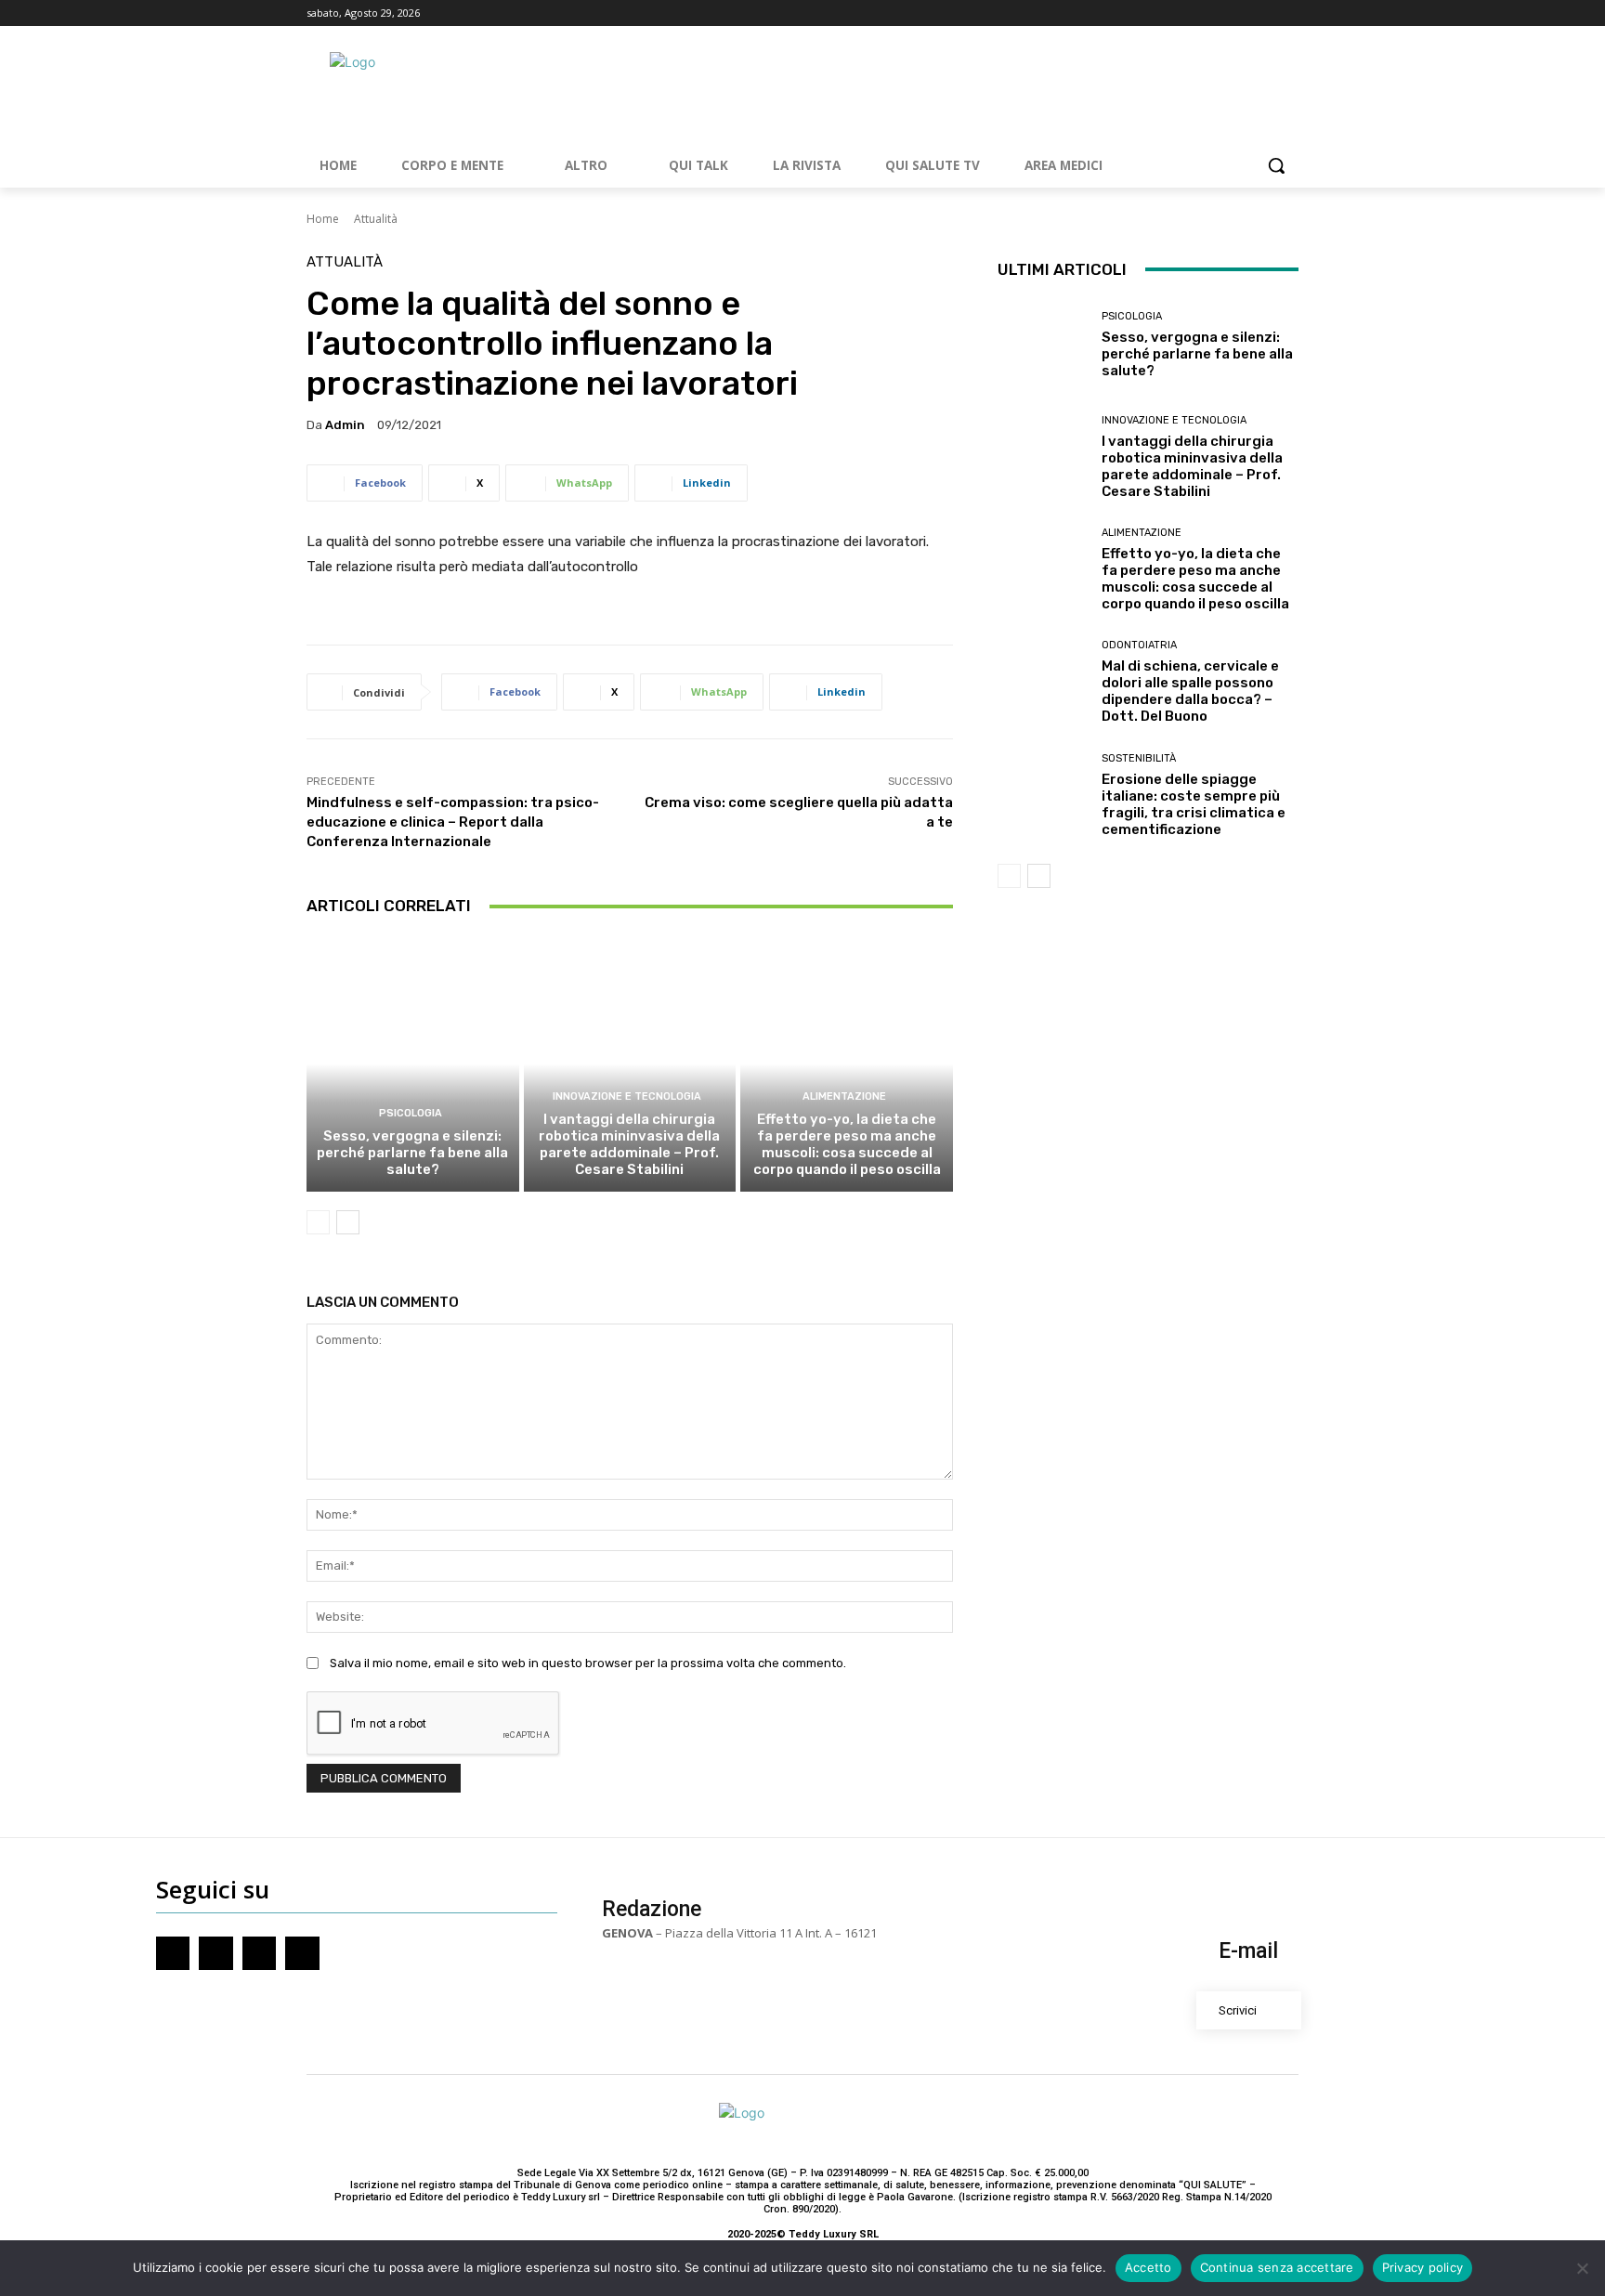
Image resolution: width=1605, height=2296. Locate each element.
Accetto (1148, 2267)
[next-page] (348, 1222)
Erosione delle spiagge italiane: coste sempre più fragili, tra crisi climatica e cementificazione (1194, 804)
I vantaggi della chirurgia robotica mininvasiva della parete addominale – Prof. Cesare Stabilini (629, 1144)
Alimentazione (844, 1096)
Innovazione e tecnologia (627, 1096)
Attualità (376, 219)
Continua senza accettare (1277, 2267)
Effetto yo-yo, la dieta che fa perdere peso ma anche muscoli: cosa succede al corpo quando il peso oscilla (847, 1144)
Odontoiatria (1139, 645)
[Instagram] (1237, 13)
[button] (1276, 165)
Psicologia (411, 1113)
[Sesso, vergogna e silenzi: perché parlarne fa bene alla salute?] (413, 1063)
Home (323, 219)
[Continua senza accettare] (1582, 2268)
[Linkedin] (1288, 13)
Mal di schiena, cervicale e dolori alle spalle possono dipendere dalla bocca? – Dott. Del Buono (1190, 691)
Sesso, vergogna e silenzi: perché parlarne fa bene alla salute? (412, 1153)
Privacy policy (1423, 2267)
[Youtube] (1262, 13)
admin (345, 425)
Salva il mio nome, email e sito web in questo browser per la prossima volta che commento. (588, 1663)
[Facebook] (1211, 13)
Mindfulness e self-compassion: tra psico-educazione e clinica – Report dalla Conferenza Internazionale (453, 822)
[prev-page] (318, 1222)
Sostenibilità (1139, 758)
